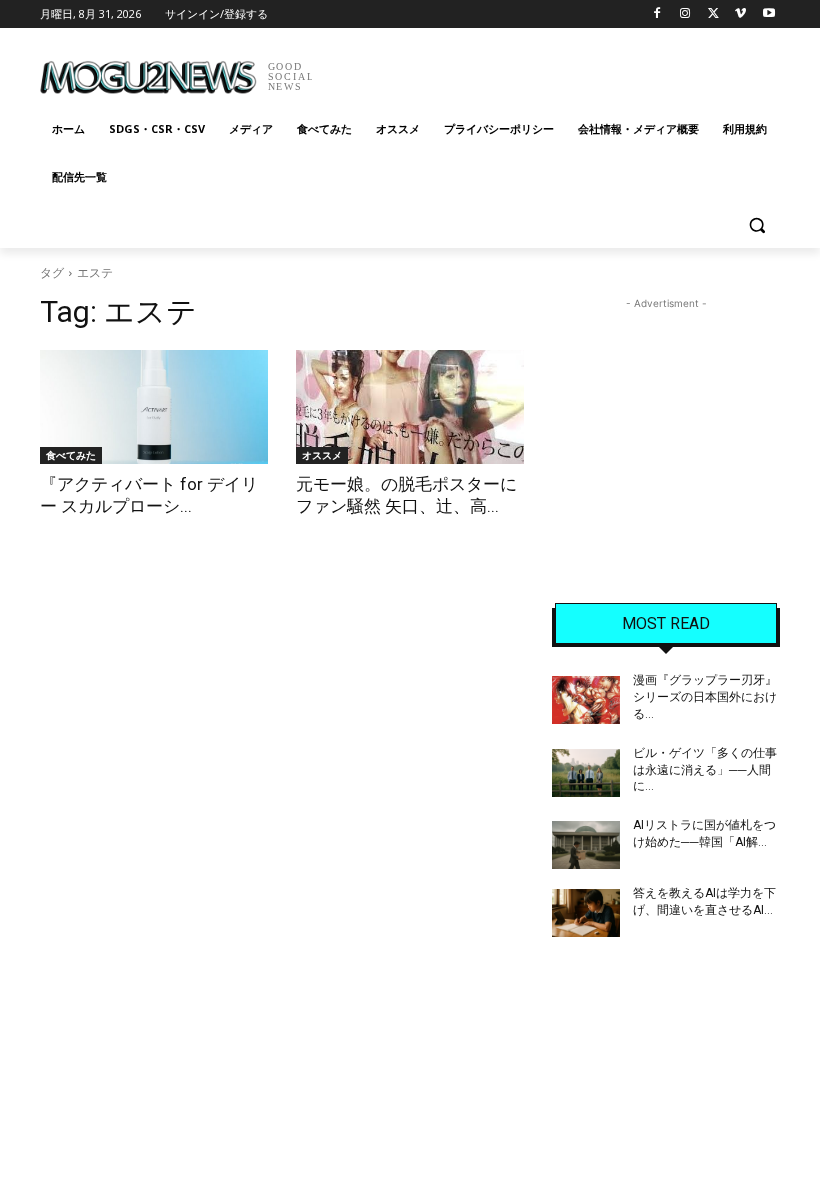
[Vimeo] (740, 14)
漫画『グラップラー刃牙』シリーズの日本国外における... (705, 697)
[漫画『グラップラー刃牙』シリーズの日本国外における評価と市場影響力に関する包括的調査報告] (586, 700)
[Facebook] (657, 14)
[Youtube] (768, 14)
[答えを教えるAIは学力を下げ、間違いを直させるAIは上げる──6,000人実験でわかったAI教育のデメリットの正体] (586, 913)
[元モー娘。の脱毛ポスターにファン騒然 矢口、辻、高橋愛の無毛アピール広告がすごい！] (410, 407)
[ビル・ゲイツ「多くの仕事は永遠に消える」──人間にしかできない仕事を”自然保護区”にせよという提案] (586, 773)
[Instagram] (685, 14)
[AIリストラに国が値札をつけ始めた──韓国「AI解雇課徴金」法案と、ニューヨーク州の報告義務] (586, 845)
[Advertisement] (546, 70)
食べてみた (71, 455)
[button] (756, 225)
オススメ (322, 455)
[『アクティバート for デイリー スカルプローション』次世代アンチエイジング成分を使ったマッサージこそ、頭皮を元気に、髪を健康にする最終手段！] (154, 407)
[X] (713, 14)
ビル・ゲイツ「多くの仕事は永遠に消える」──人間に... (705, 770)
